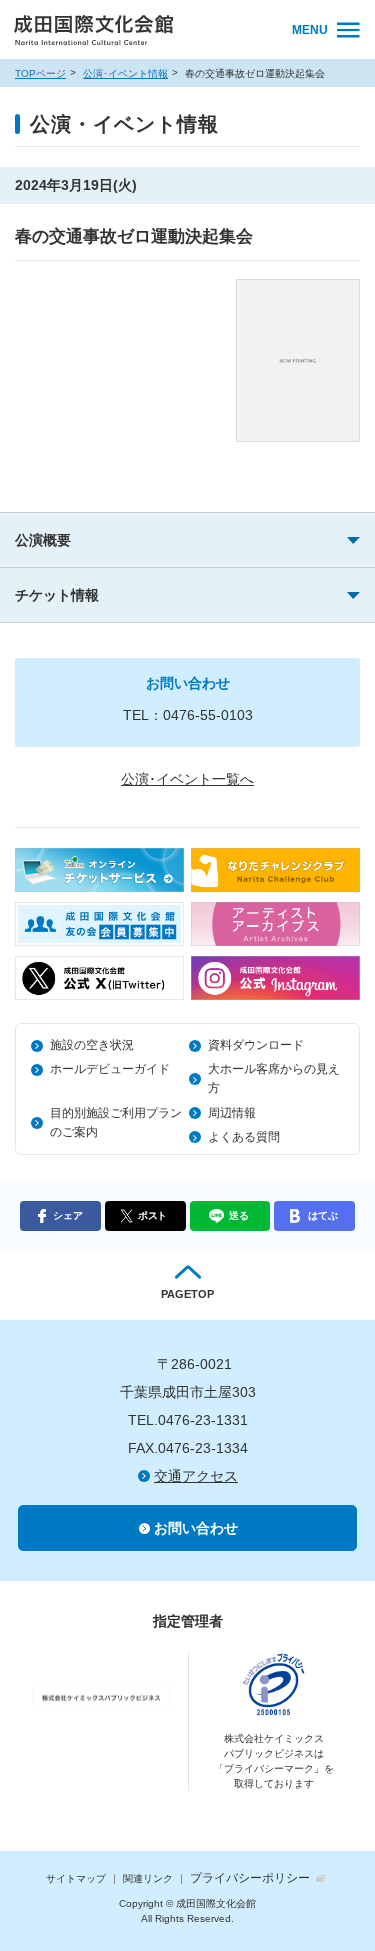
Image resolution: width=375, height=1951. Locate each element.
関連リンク (148, 1878)
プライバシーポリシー (250, 1878)
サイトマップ (76, 1878)
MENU (310, 30)
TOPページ (40, 73)
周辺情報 (232, 1113)
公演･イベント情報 (125, 73)
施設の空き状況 (92, 1045)
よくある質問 (244, 1137)
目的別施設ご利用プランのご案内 (116, 1122)
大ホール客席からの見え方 (274, 1078)
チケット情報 (57, 595)
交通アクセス (196, 1476)
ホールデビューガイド (110, 1069)
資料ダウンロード (256, 1045)
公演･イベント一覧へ (187, 779)
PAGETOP (187, 1294)
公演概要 (43, 540)
